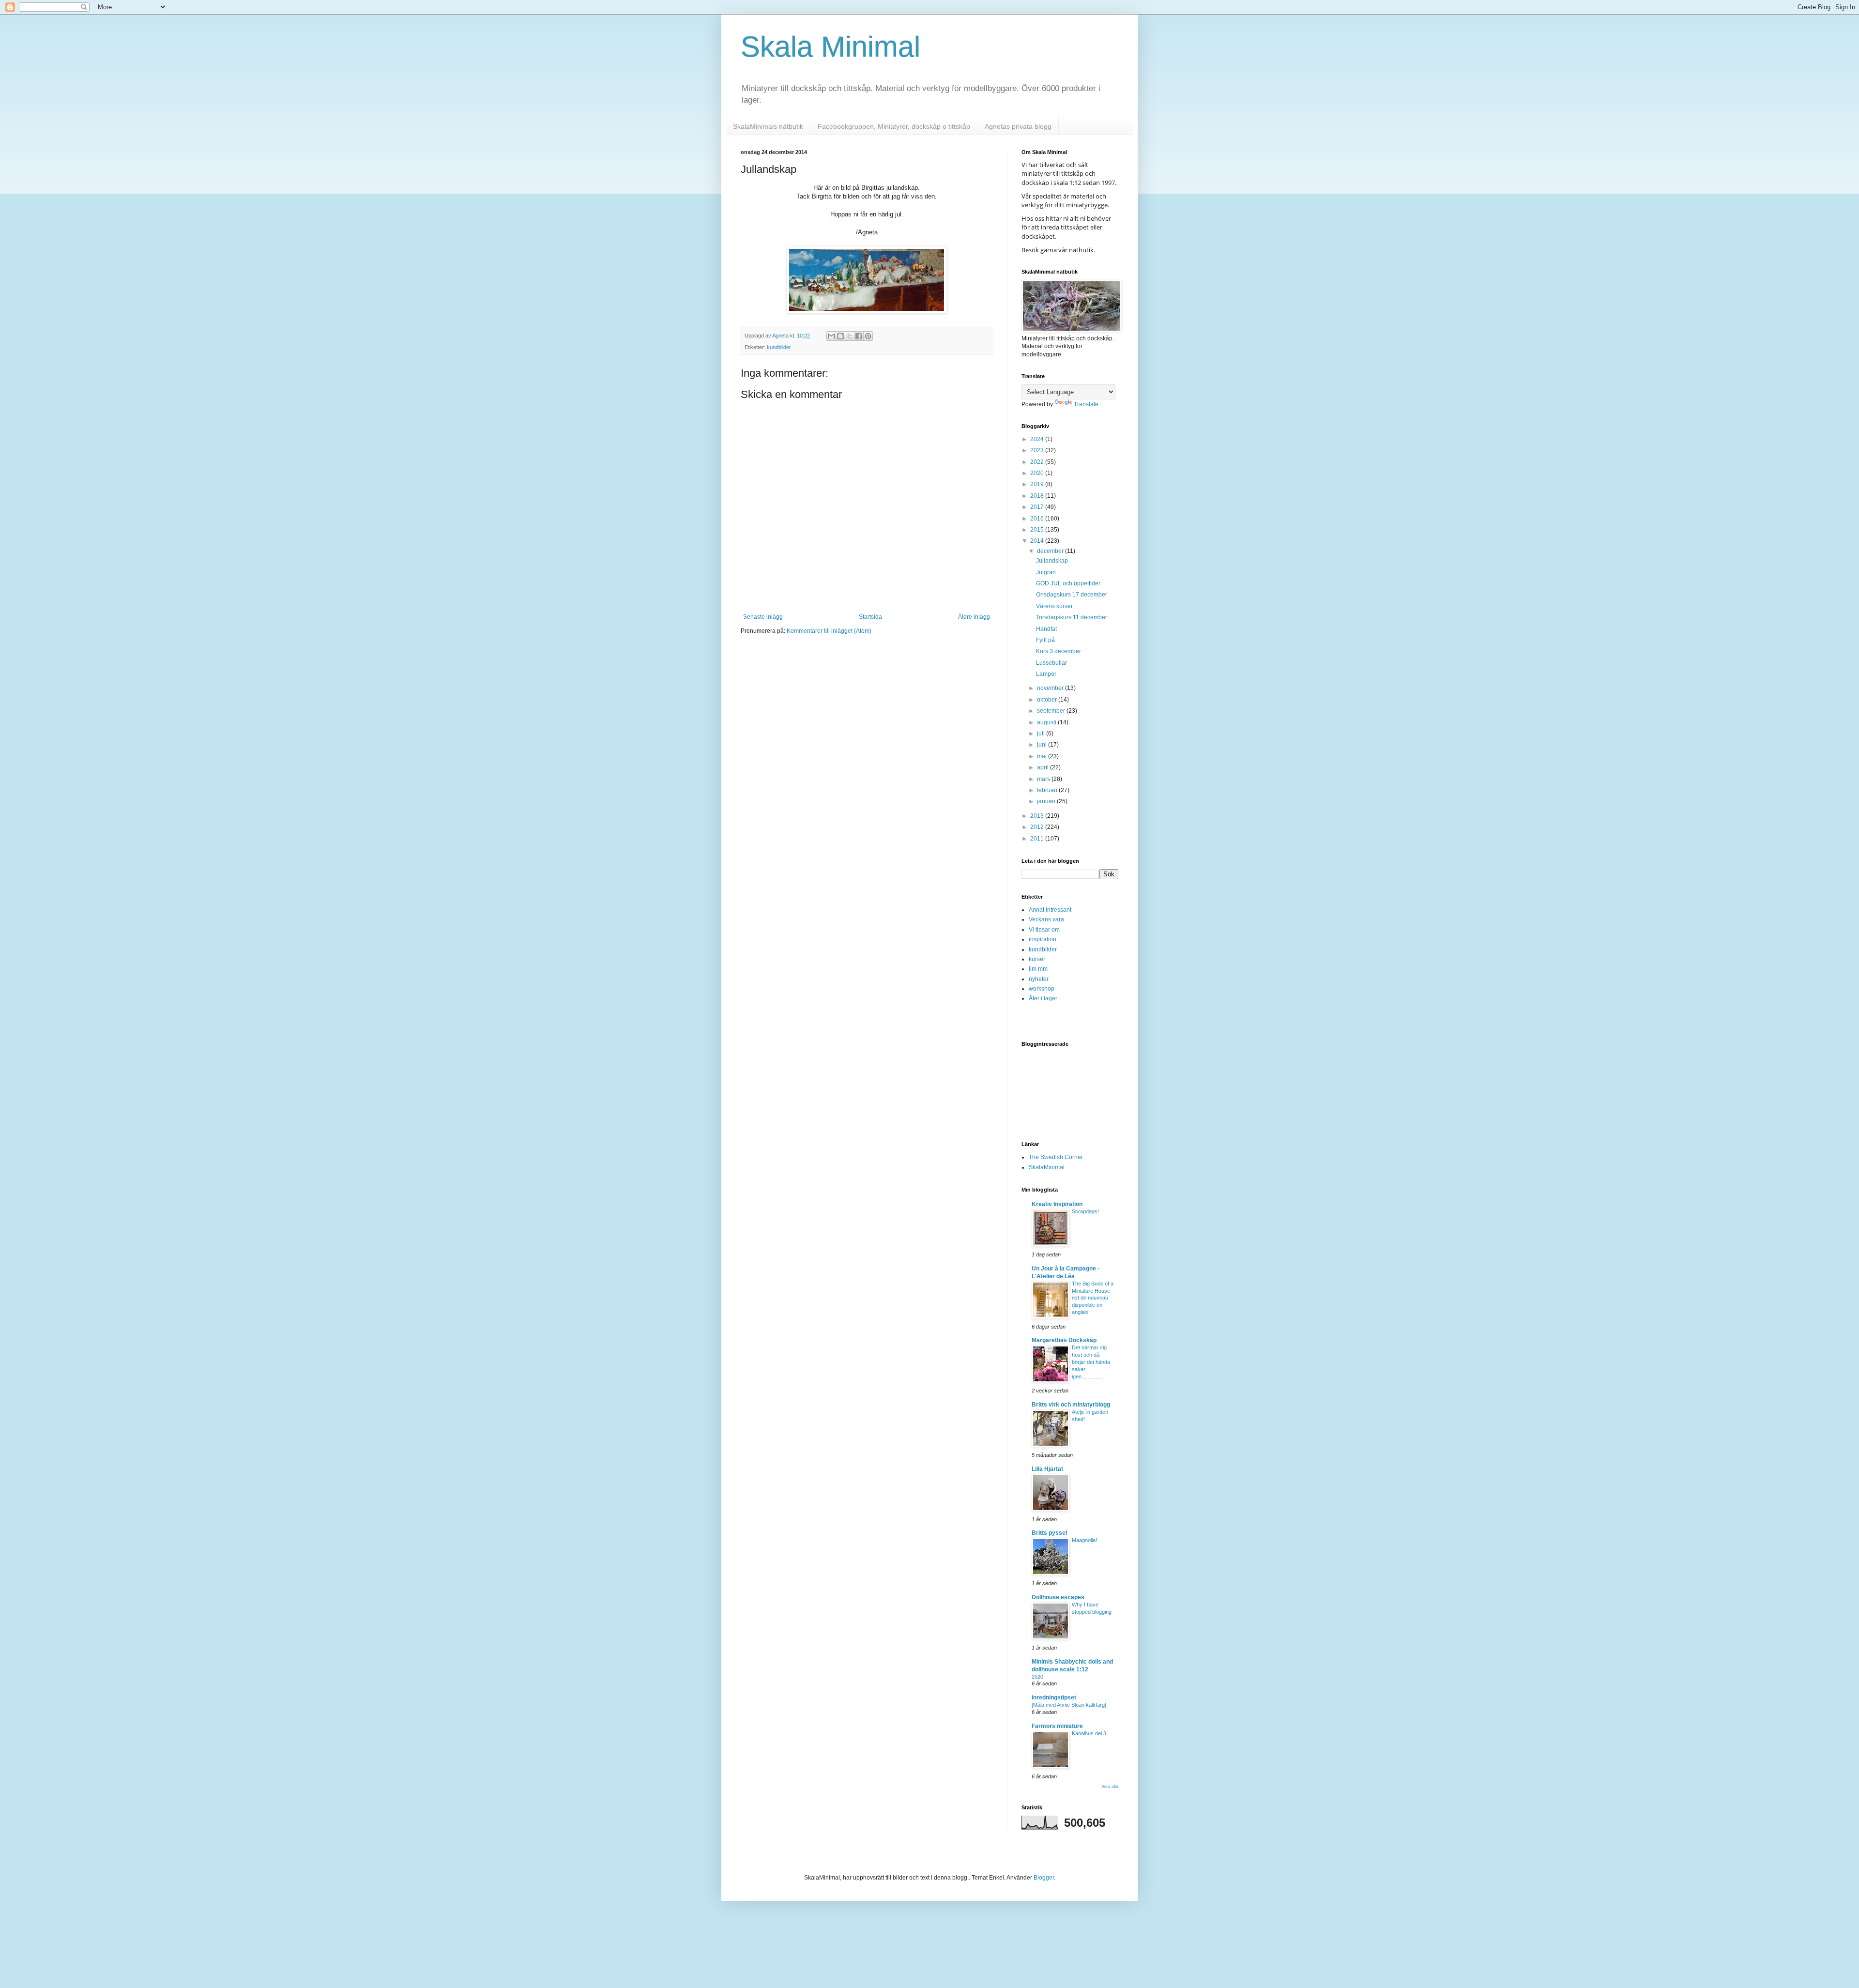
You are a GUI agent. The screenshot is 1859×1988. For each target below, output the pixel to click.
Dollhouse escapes (1058, 1597)
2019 (1038, 484)
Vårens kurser (1054, 606)
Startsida (870, 617)
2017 (1038, 507)
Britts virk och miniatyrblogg (1071, 1405)
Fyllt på (1045, 640)
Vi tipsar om (1044, 930)
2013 (1038, 816)
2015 (1038, 530)
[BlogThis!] (840, 336)
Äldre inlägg (974, 617)
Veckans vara (1046, 919)
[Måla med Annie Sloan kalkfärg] (1069, 1705)
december (1051, 551)
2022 (1038, 462)
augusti (1047, 722)
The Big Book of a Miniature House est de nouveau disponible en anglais (1093, 1298)
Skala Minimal (830, 47)
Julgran (1046, 572)
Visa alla (1110, 1787)
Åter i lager (1043, 998)
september (1052, 711)
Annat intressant (1050, 910)
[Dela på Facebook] (859, 336)
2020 (1038, 473)
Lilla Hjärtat (1047, 1469)
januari (1047, 801)
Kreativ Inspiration (1057, 1204)
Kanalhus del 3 (1089, 1733)
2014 (1038, 541)
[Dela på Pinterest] (868, 336)
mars (1044, 779)
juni (1043, 745)
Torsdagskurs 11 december (1072, 617)
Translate (1086, 404)
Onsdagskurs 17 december (1072, 595)
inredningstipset (1054, 1697)
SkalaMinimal (1047, 1167)
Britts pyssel (1049, 1533)
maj (1043, 756)
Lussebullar (1051, 663)
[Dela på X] (850, 336)
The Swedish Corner (1056, 1157)
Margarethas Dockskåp (1064, 1340)
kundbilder (779, 347)
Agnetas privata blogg (1018, 126)
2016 (1038, 519)
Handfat (1046, 629)
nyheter (1039, 979)
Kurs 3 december (1059, 651)
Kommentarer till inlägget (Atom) (829, 631)
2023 (1038, 450)
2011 (1038, 839)
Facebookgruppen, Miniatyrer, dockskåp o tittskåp (894, 126)
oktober (1048, 700)
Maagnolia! (1084, 1540)
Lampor (1046, 674)
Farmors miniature (1057, 1726)
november (1051, 688)
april (1044, 767)
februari (1048, 790)
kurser (1037, 959)
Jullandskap (1052, 561)
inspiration (1043, 939)
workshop (1042, 989)
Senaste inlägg (763, 617)
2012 (1038, 827)
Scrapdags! (1085, 1211)
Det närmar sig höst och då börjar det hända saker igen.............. (1091, 1362)
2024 (1038, 439)
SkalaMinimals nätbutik (768, 126)
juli (1042, 734)
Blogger (1044, 1878)
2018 (1038, 496)
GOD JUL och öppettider (1068, 583)
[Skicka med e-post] (831, 336)
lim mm (1038, 969)
